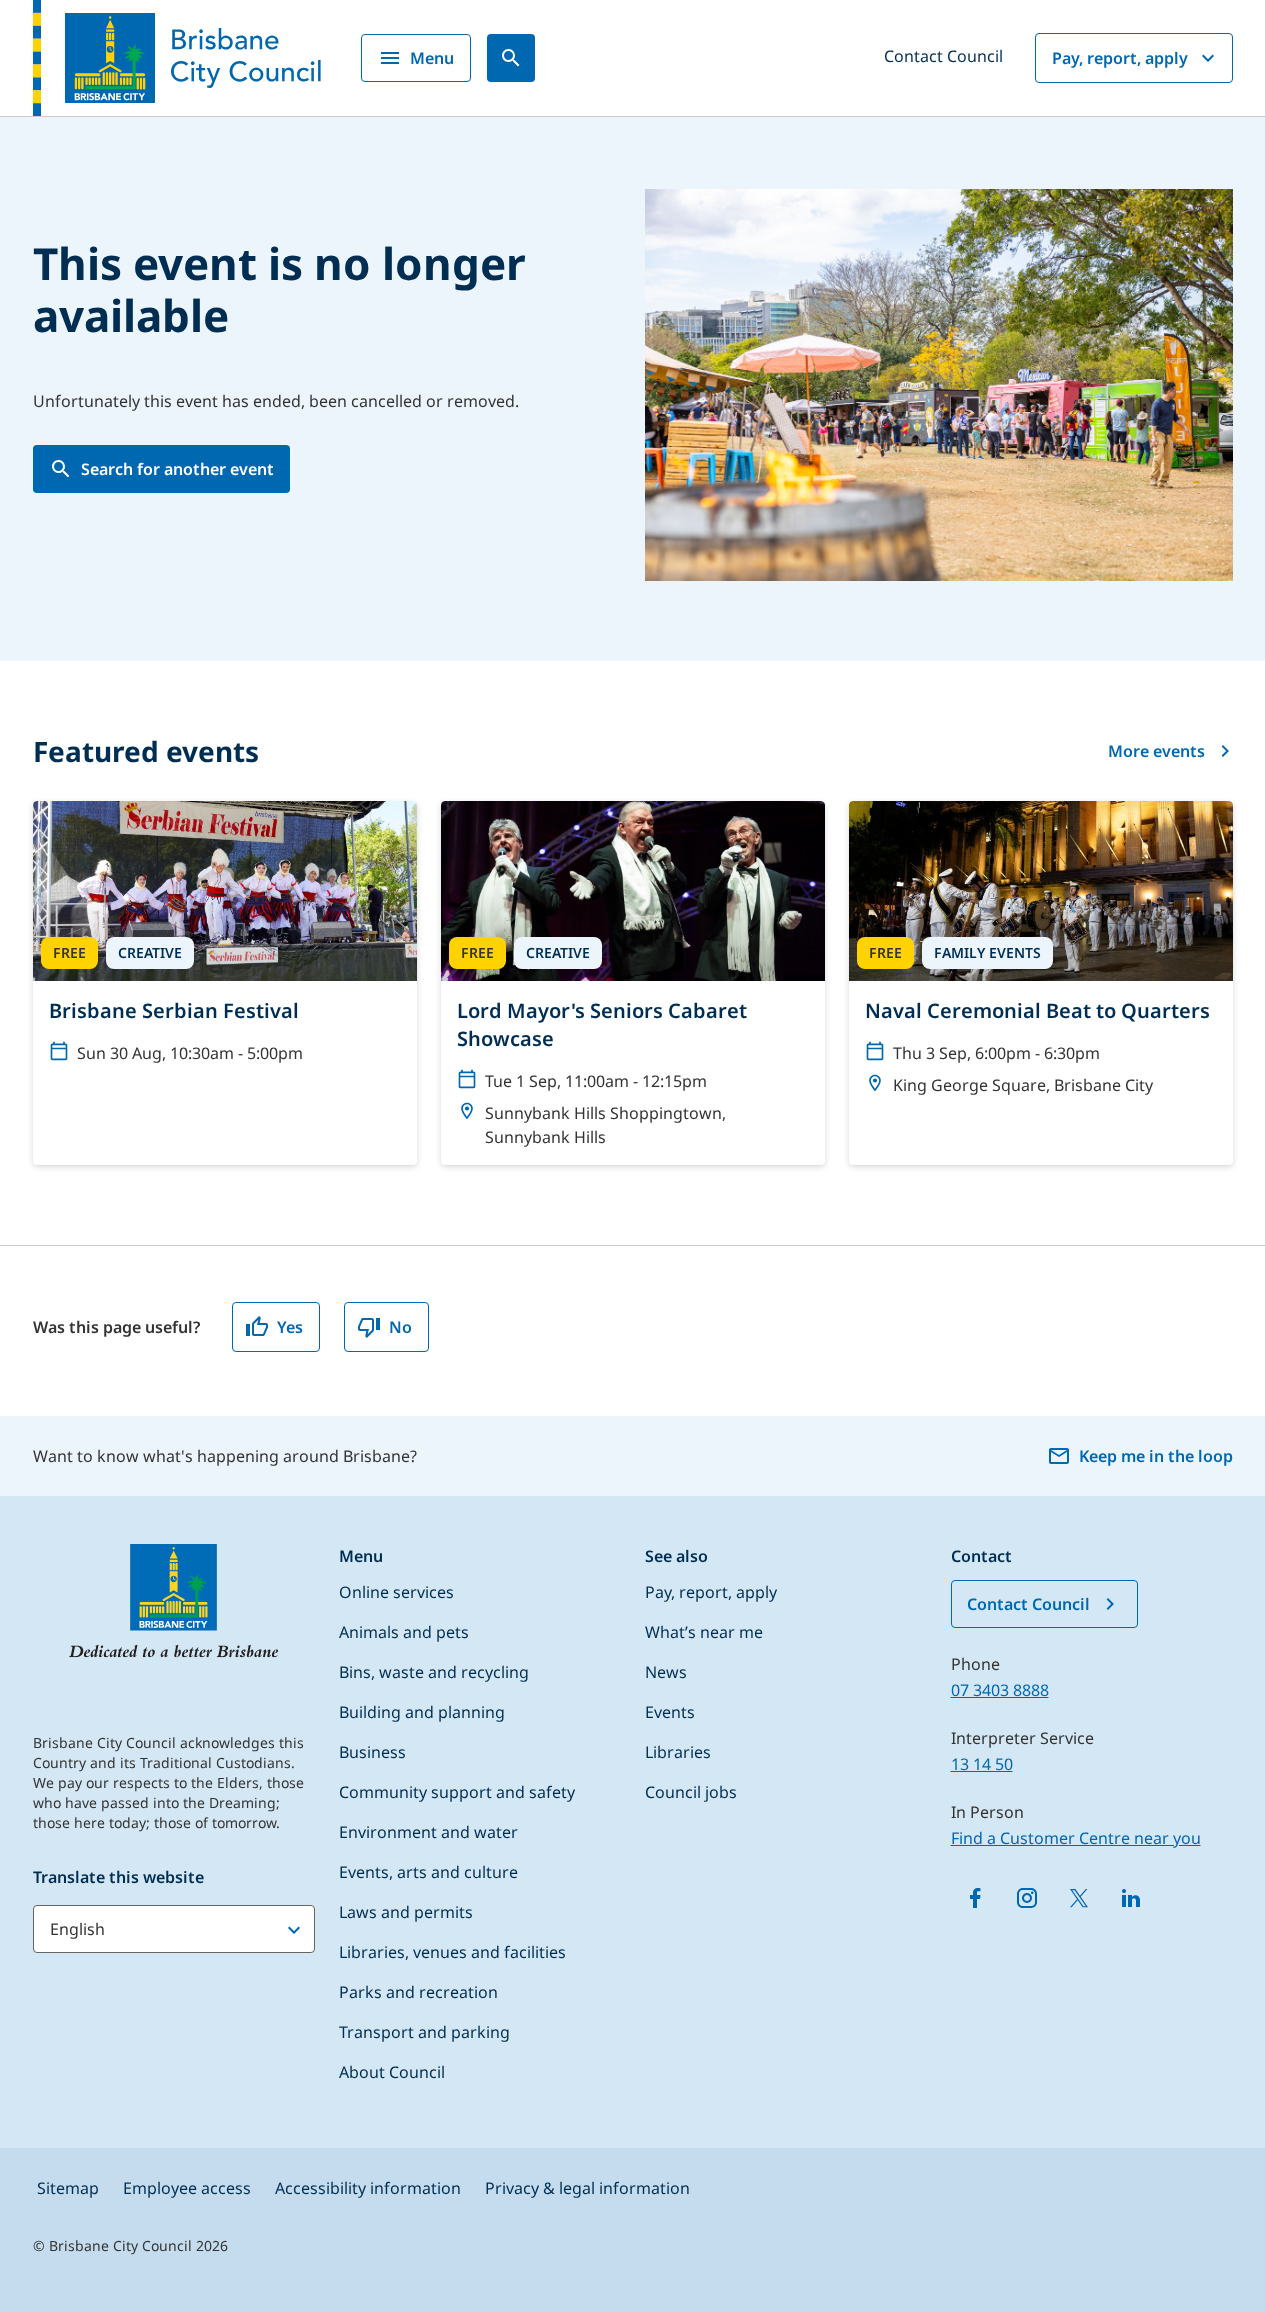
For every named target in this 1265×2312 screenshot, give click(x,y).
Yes (290, 1327)
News (666, 1672)
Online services (396, 1592)
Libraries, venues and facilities (452, 1952)
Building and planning (422, 1712)
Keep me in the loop (1156, 1456)
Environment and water (428, 1832)
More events (1156, 751)
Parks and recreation (418, 1992)
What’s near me (704, 1632)
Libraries (678, 1752)
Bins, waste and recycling (434, 1672)
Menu (432, 58)
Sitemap (68, 2188)
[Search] (511, 58)
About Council (392, 2072)
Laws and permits (406, 1912)
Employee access (187, 2188)
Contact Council (943, 56)
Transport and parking (424, 2032)
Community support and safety (457, 1792)
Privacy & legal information (587, 2188)
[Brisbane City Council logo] (177, 58)
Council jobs (691, 1792)
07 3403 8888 (1000, 1690)
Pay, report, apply (1120, 58)
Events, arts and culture (428, 1872)
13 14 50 (982, 1764)
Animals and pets (404, 1632)
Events (670, 1712)
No (400, 1327)
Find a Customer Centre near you (1076, 1838)
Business (372, 1752)
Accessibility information (368, 2188)
